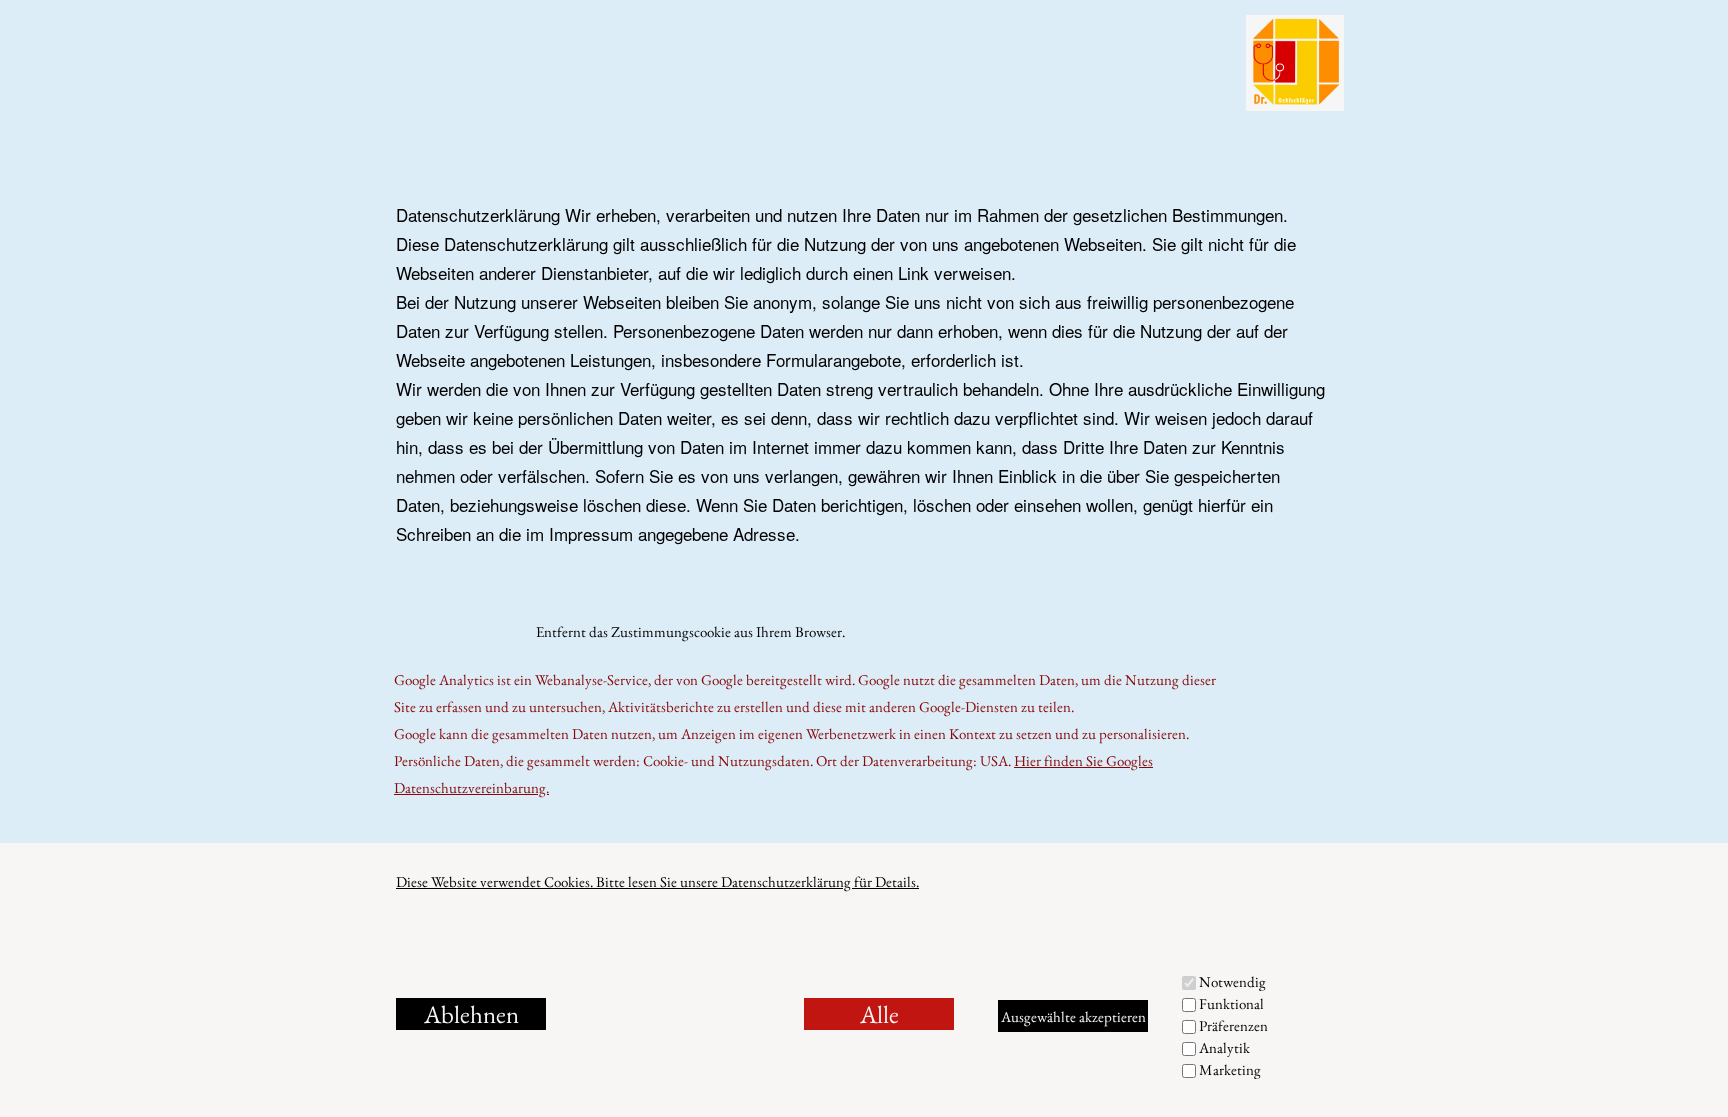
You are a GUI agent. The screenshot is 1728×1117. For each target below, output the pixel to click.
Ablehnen (471, 1014)
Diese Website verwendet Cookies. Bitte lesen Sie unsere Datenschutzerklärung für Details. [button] (657, 881)
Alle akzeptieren (879, 1014)
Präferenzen (1233, 1025)
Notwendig (1232, 981)
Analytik (1224, 1047)
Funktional (1231, 1003)
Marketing (1230, 1069)
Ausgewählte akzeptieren (1073, 1016)
